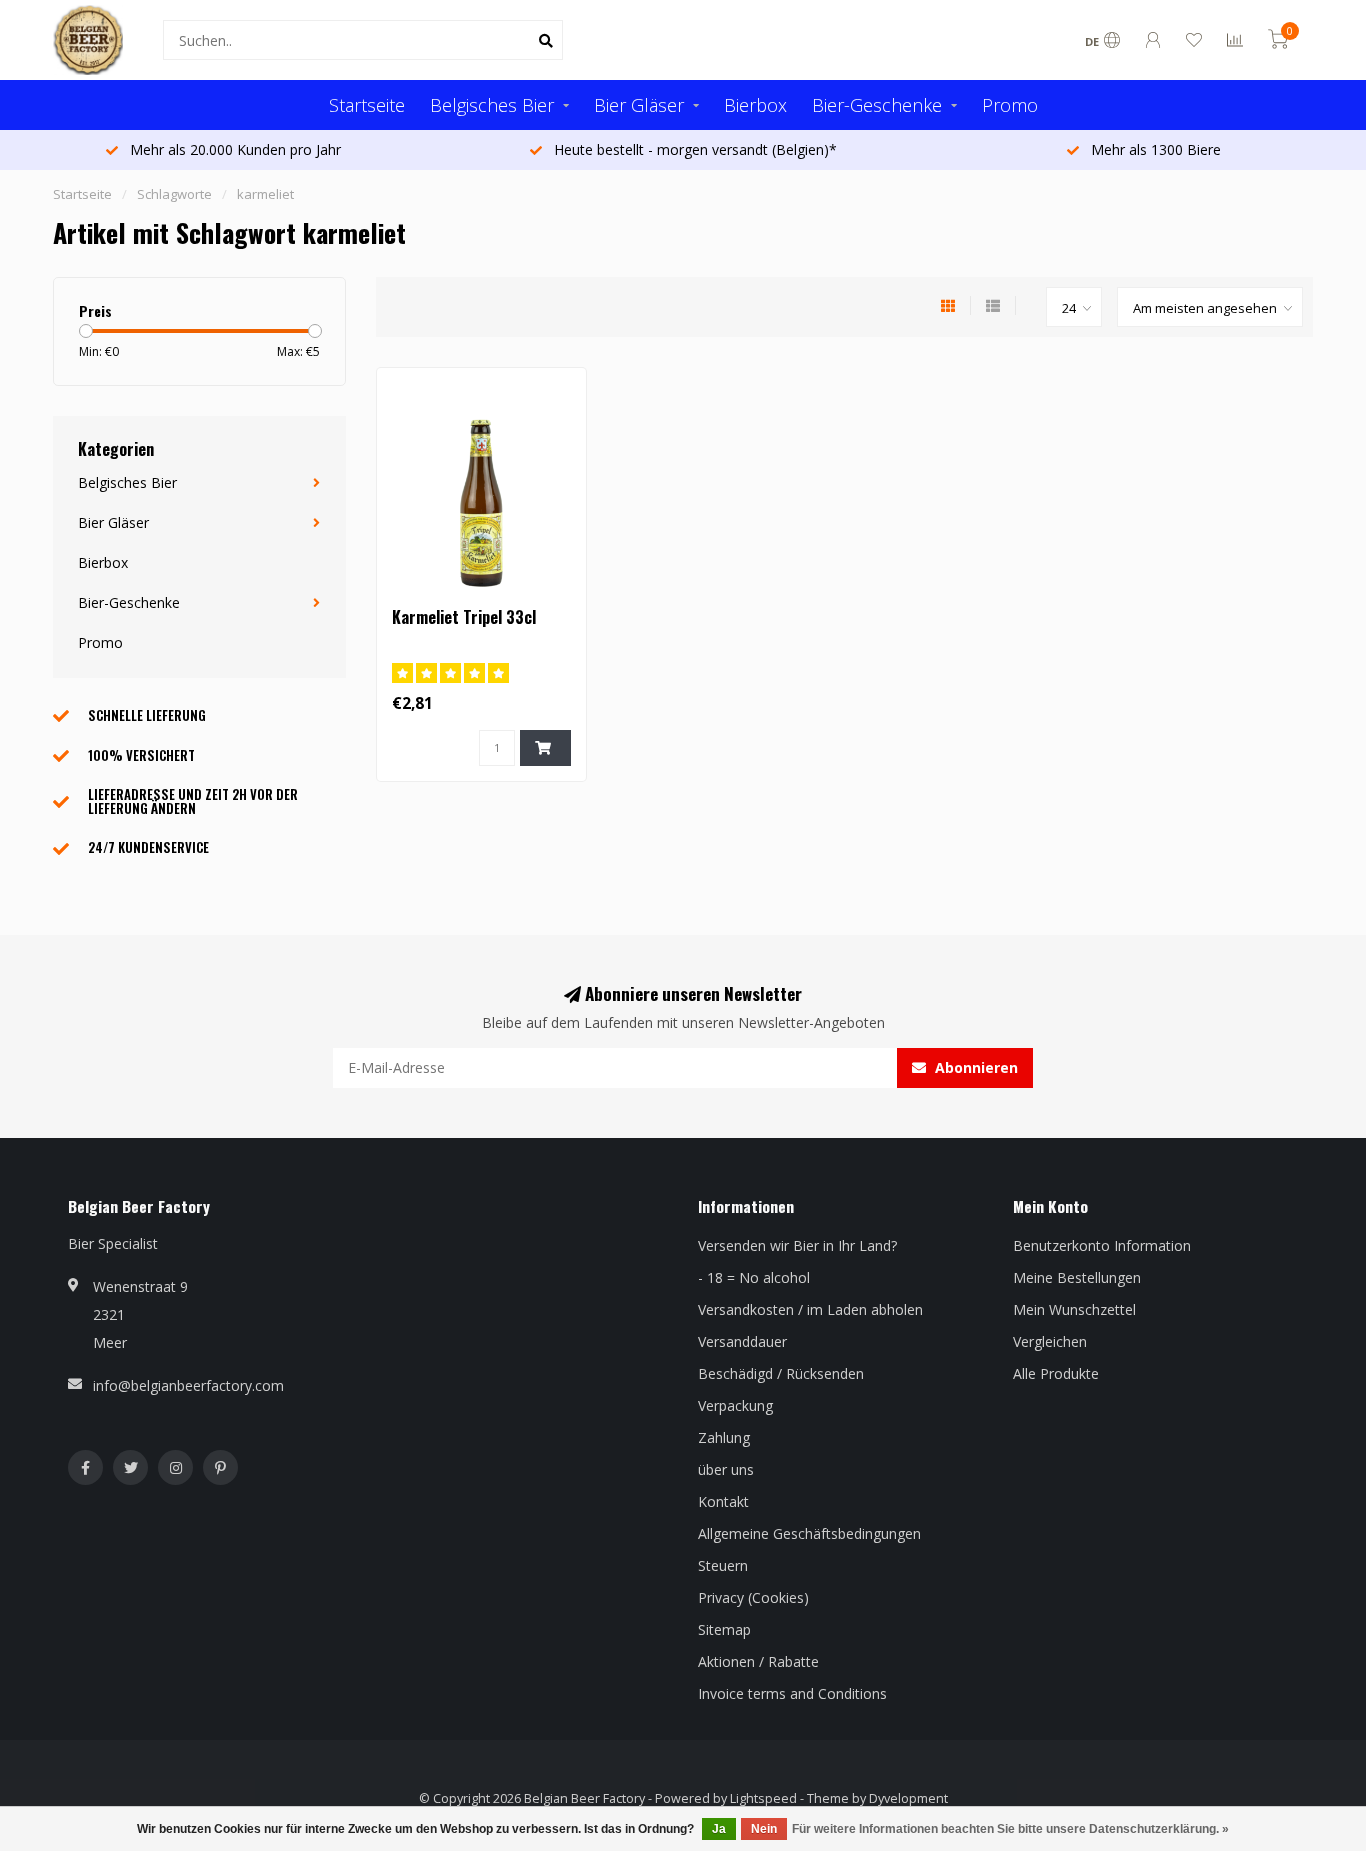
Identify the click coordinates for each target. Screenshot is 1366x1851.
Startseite (367, 105)
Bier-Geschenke (877, 105)
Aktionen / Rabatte (758, 1661)
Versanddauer (742, 1341)
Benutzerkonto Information (1102, 1245)
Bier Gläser (639, 105)
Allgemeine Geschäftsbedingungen (809, 1533)
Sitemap (724, 1629)
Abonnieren (974, 1067)
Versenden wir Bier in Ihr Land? (797, 1245)
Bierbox (755, 105)
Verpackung (735, 1405)
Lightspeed (763, 1798)
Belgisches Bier (492, 105)
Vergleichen (1050, 1341)
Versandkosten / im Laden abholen (810, 1309)
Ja (719, 1829)
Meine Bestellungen (1077, 1277)
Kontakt (723, 1501)
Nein (764, 1829)
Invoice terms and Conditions (792, 1693)
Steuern (723, 1565)
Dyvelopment (908, 1798)
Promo (1010, 105)
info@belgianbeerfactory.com (188, 1385)
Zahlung (724, 1437)
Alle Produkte (1056, 1373)
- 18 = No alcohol (754, 1277)
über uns (726, 1469)
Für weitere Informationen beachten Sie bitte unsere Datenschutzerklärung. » (1010, 1829)
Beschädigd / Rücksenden (781, 1373)
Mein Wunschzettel (1074, 1309)
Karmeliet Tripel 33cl (464, 617)
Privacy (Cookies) (753, 1597)
